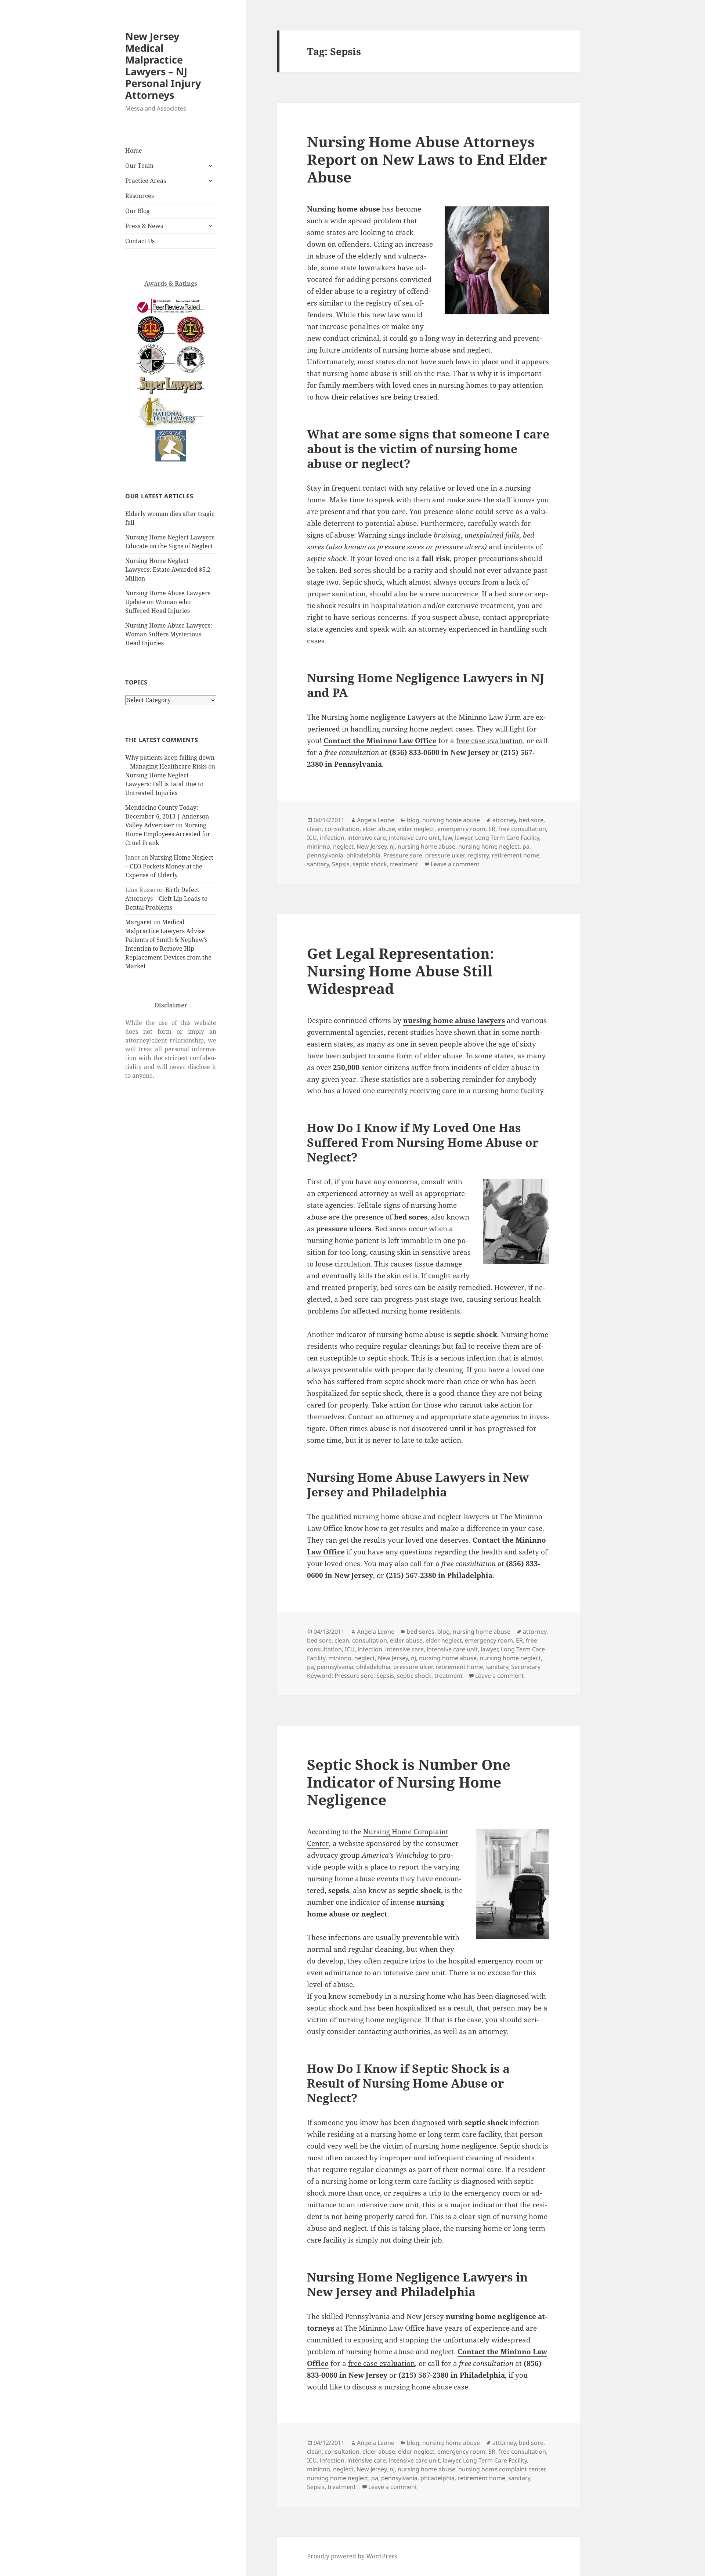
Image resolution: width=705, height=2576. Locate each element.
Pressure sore (403, 855)
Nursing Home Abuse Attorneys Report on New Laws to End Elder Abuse (427, 159)
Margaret (139, 922)
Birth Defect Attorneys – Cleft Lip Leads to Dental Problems (166, 899)
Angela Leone (376, 820)
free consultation (522, 829)
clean (314, 829)
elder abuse (379, 829)
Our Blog (138, 211)
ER (492, 829)
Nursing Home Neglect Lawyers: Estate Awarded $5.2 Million (168, 570)
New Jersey (372, 846)
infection (332, 838)
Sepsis (341, 864)
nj (392, 846)
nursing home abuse (451, 820)
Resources (140, 196)
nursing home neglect (489, 846)
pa (526, 846)
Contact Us (140, 241)
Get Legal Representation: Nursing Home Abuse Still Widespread (401, 971)
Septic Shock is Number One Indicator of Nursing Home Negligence (409, 1782)
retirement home (516, 855)
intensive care (367, 838)
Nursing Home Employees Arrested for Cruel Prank (168, 834)
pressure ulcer (445, 855)
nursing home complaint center (502, 2469)
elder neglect (416, 829)
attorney (504, 820)
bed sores (421, 1632)
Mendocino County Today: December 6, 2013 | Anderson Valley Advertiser (167, 816)
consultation (342, 829)
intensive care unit (414, 838)
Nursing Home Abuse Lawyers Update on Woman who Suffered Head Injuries (168, 602)
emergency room (461, 829)
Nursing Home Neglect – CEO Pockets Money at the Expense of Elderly (169, 866)
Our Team (139, 166)
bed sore (531, 820)
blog (413, 820)
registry (478, 855)
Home (134, 151)
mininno (319, 846)
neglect (343, 846)
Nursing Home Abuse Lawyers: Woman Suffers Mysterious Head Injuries (169, 634)
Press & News (144, 226)
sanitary (318, 864)
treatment (404, 864)
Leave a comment (455, 864)
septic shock (370, 864)
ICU (312, 838)
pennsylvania (325, 855)
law (447, 838)
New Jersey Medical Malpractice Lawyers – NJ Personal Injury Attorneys (163, 66)
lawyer (464, 838)
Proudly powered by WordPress (352, 2556)
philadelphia (363, 855)
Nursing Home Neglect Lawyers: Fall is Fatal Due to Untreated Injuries (164, 784)
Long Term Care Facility (507, 838)
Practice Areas (146, 181)
